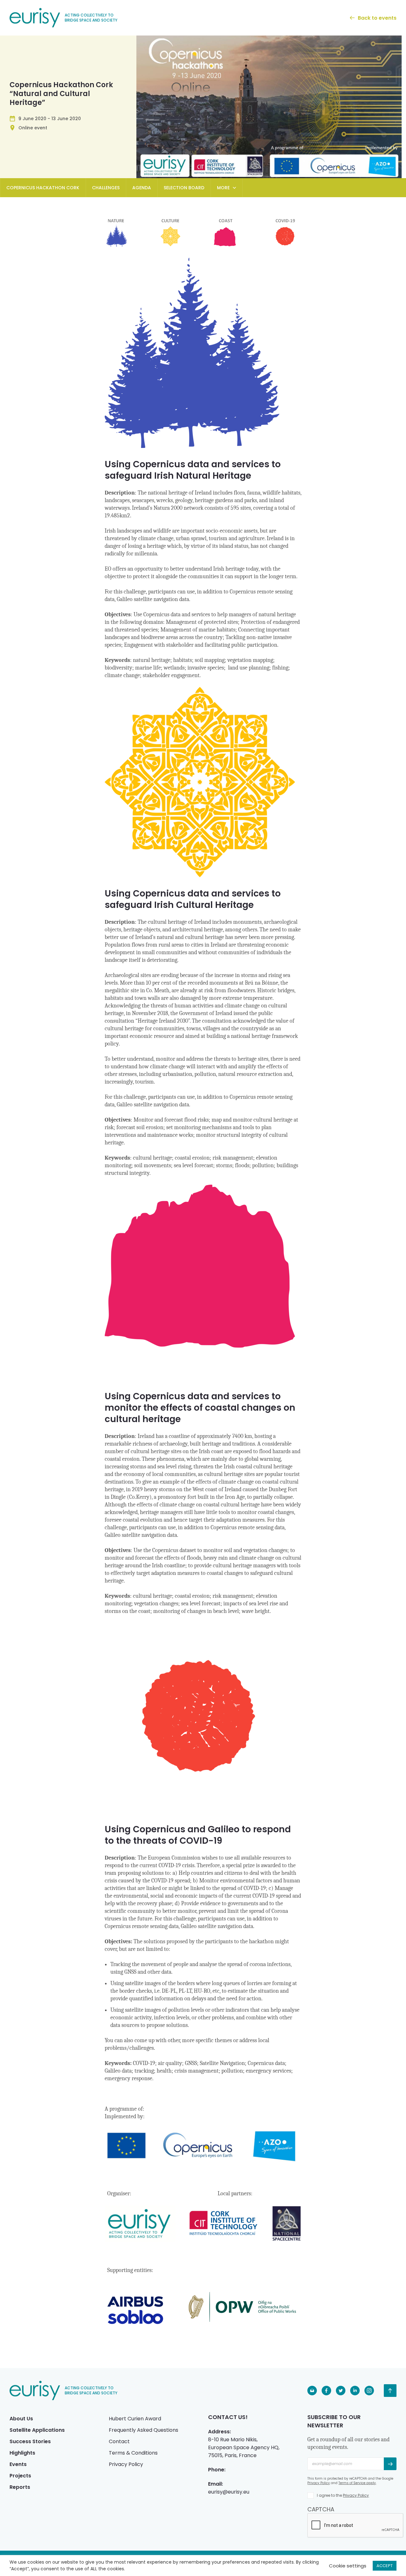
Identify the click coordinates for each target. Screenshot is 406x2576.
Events (18, 2464)
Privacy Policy (126, 2464)
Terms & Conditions (133, 2453)
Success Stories (30, 2441)
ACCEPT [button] (385, 2566)
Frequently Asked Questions (144, 2430)
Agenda (142, 188)
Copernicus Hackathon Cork (43, 188)
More (223, 188)
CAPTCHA (321, 2509)
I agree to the (343, 2495)
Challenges (106, 188)
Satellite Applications (37, 2430)
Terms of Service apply (357, 2483)
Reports (20, 2487)
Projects (20, 2476)
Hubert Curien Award (135, 2419)
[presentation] (356, 2526)
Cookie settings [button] (348, 2566)
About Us (21, 2419)
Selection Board (184, 188)
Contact (119, 2441)
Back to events (377, 18)
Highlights (22, 2453)
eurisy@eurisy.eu (229, 2492)
